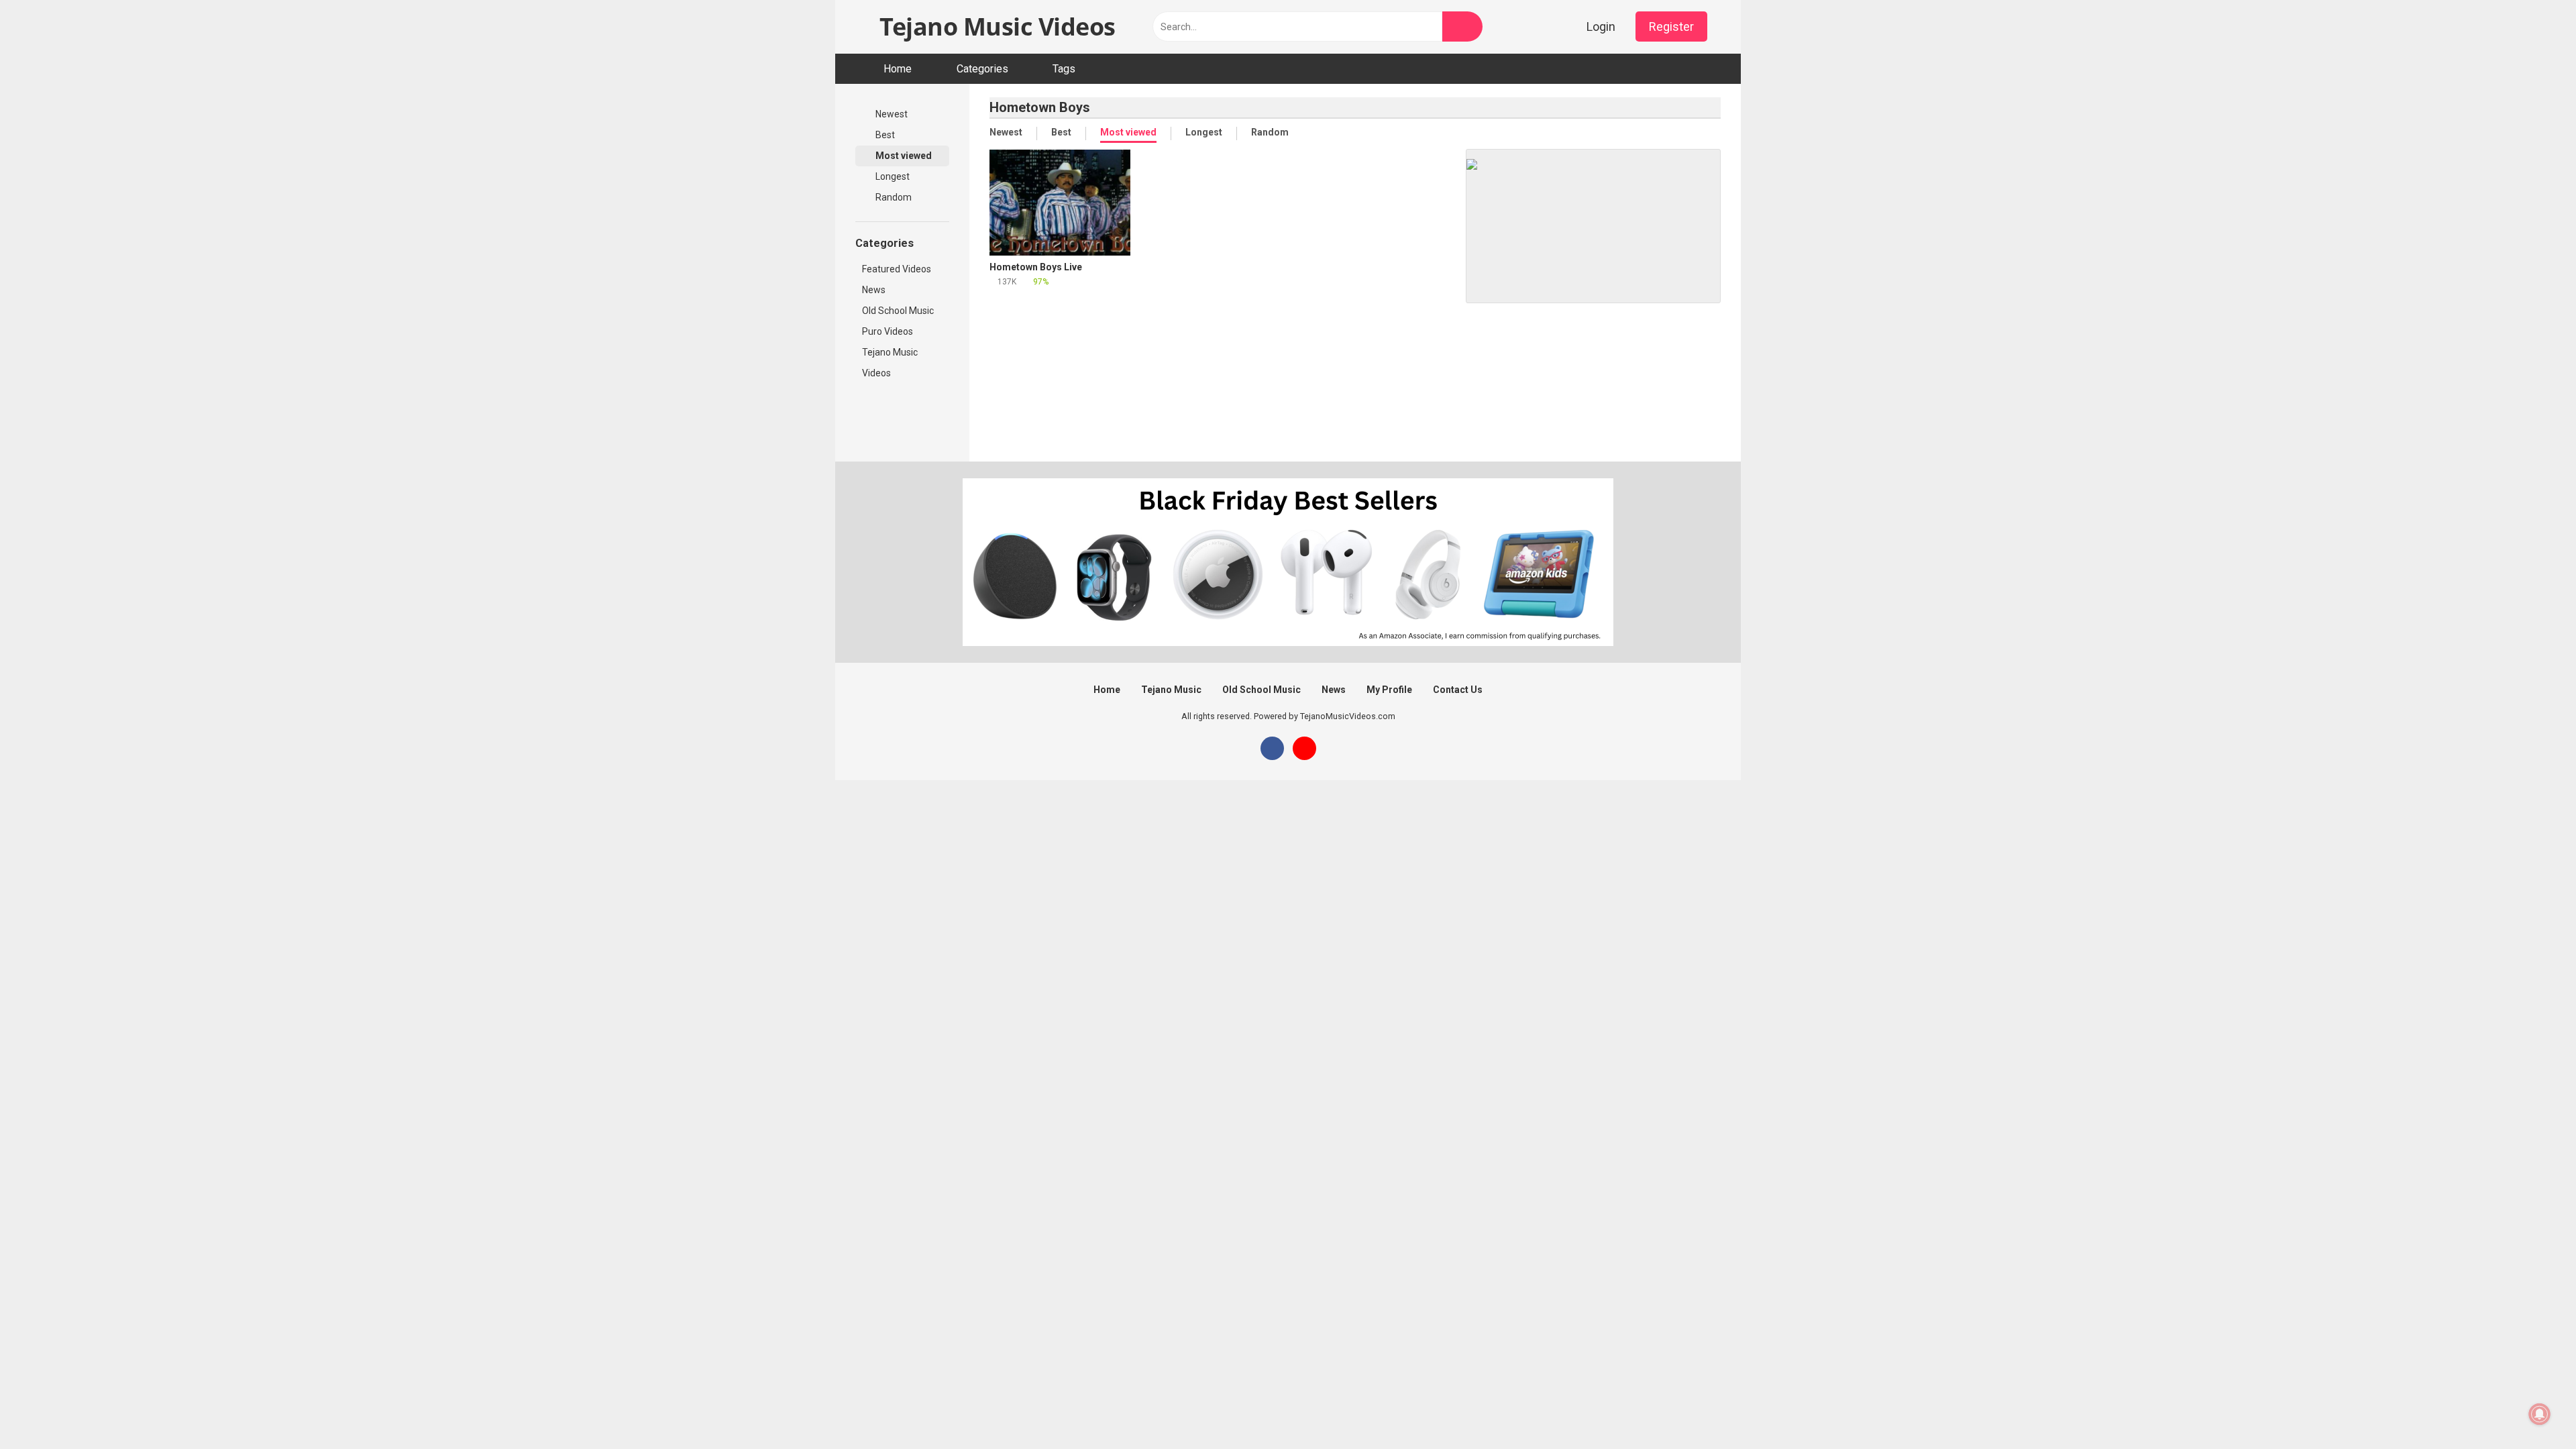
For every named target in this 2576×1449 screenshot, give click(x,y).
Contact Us (1458, 690)
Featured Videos (897, 269)
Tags (1064, 69)
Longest (892, 176)
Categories (982, 69)
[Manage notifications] (2540, 1414)
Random (893, 197)
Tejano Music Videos (995, 26)
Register (1671, 26)
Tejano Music (890, 352)
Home (898, 69)
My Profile (1389, 690)
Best (884, 135)
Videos (876, 373)
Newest (891, 114)
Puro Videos (888, 331)
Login (1601, 26)
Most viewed (903, 156)
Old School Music (898, 311)
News (874, 290)
